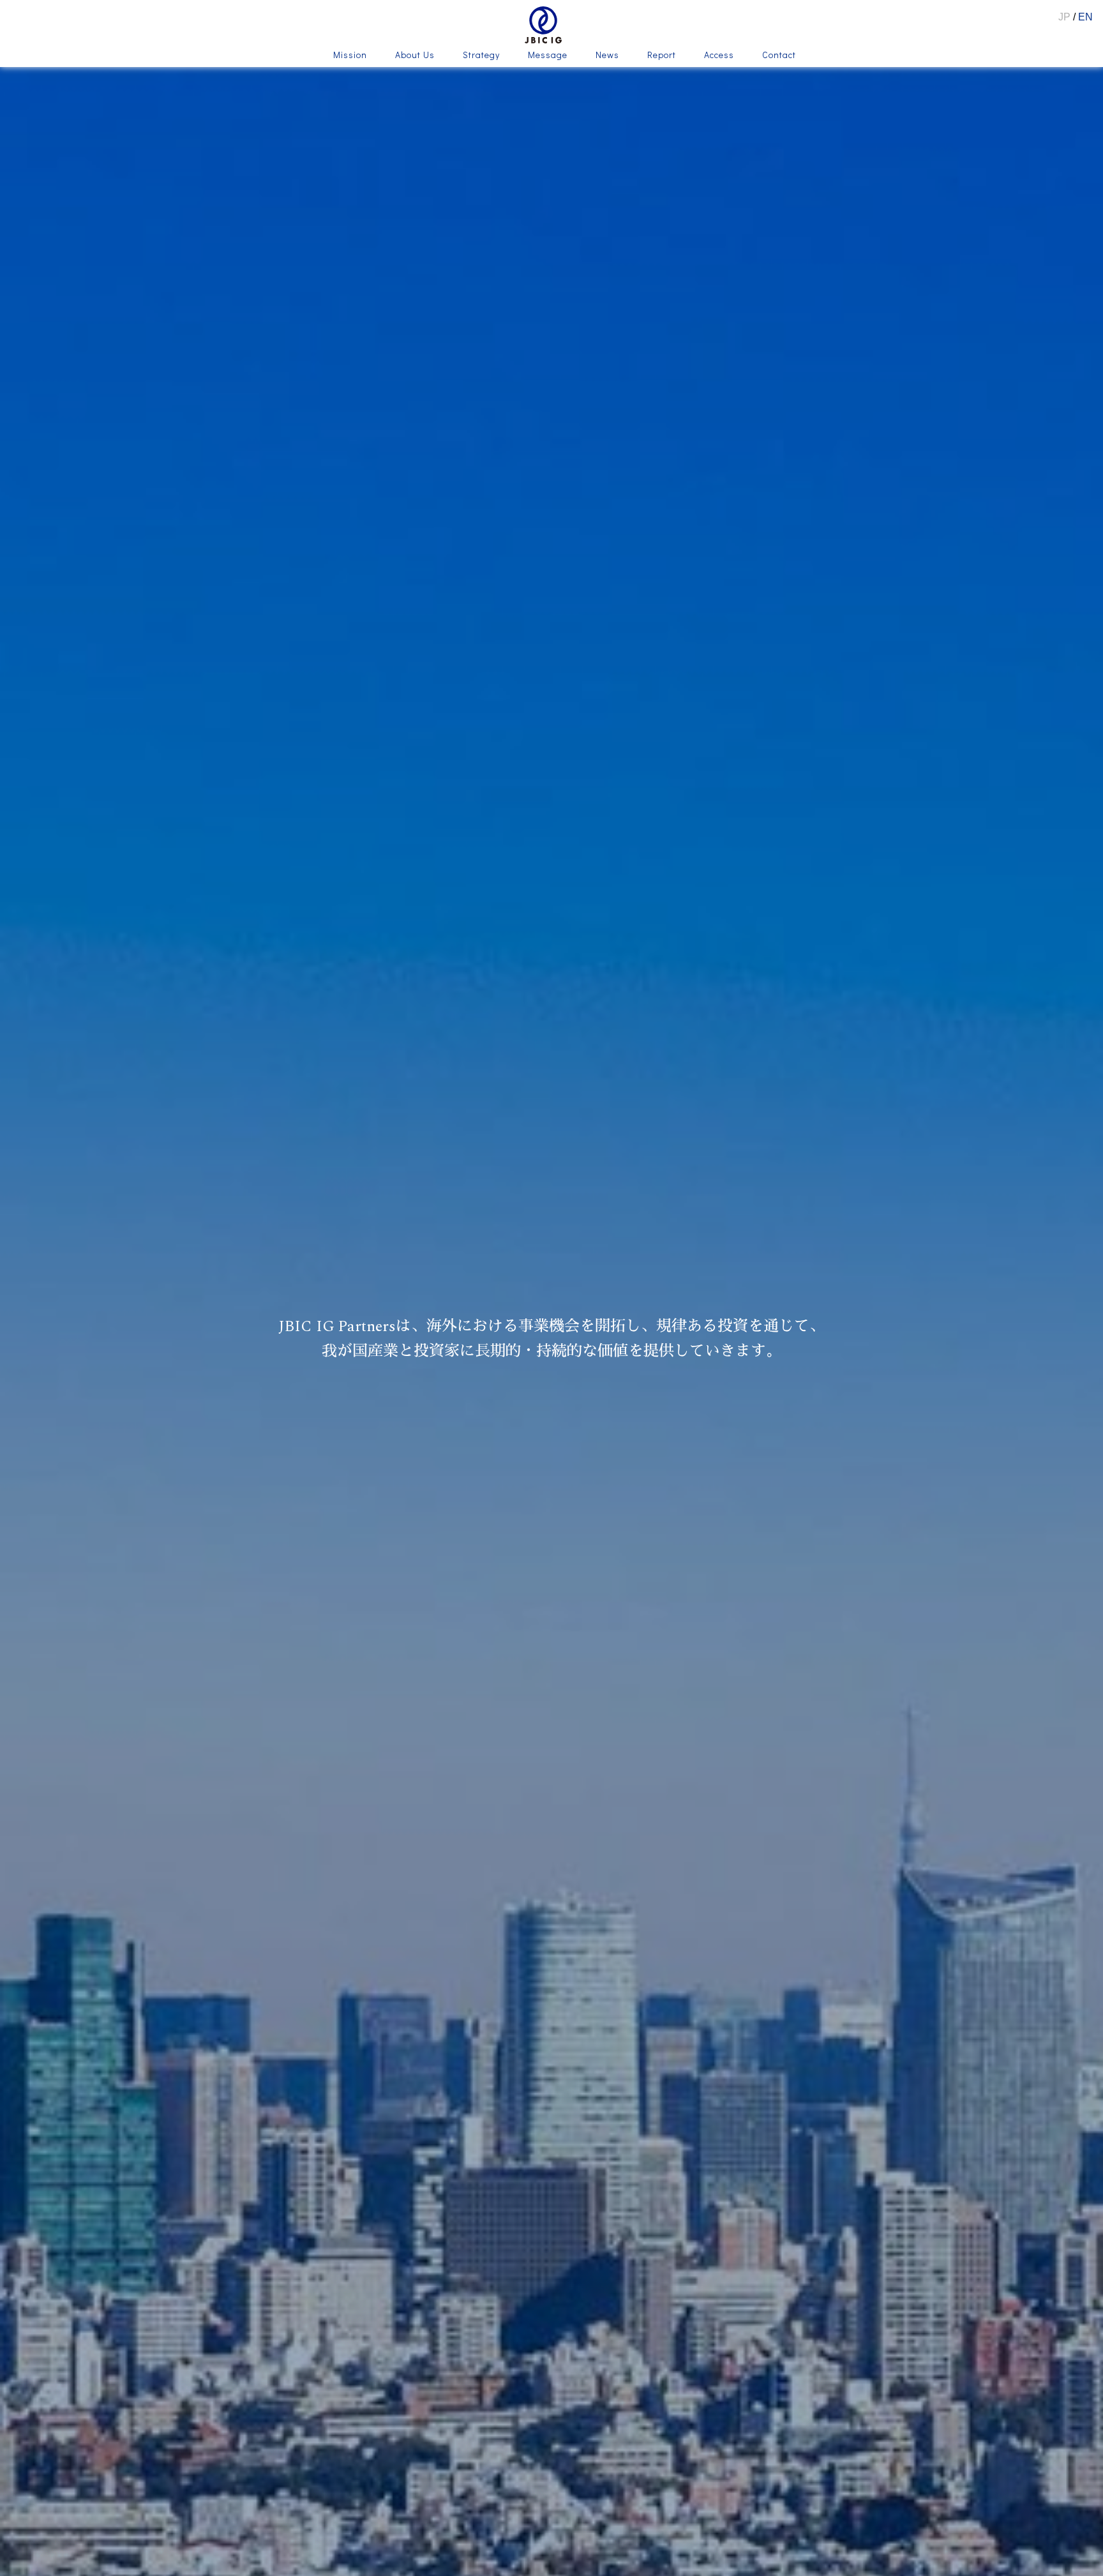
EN (1085, 17)
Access (719, 56)
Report (662, 56)
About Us (415, 56)
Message (548, 56)
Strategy (481, 56)
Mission (350, 56)
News (607, 56)
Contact (779, 56)
